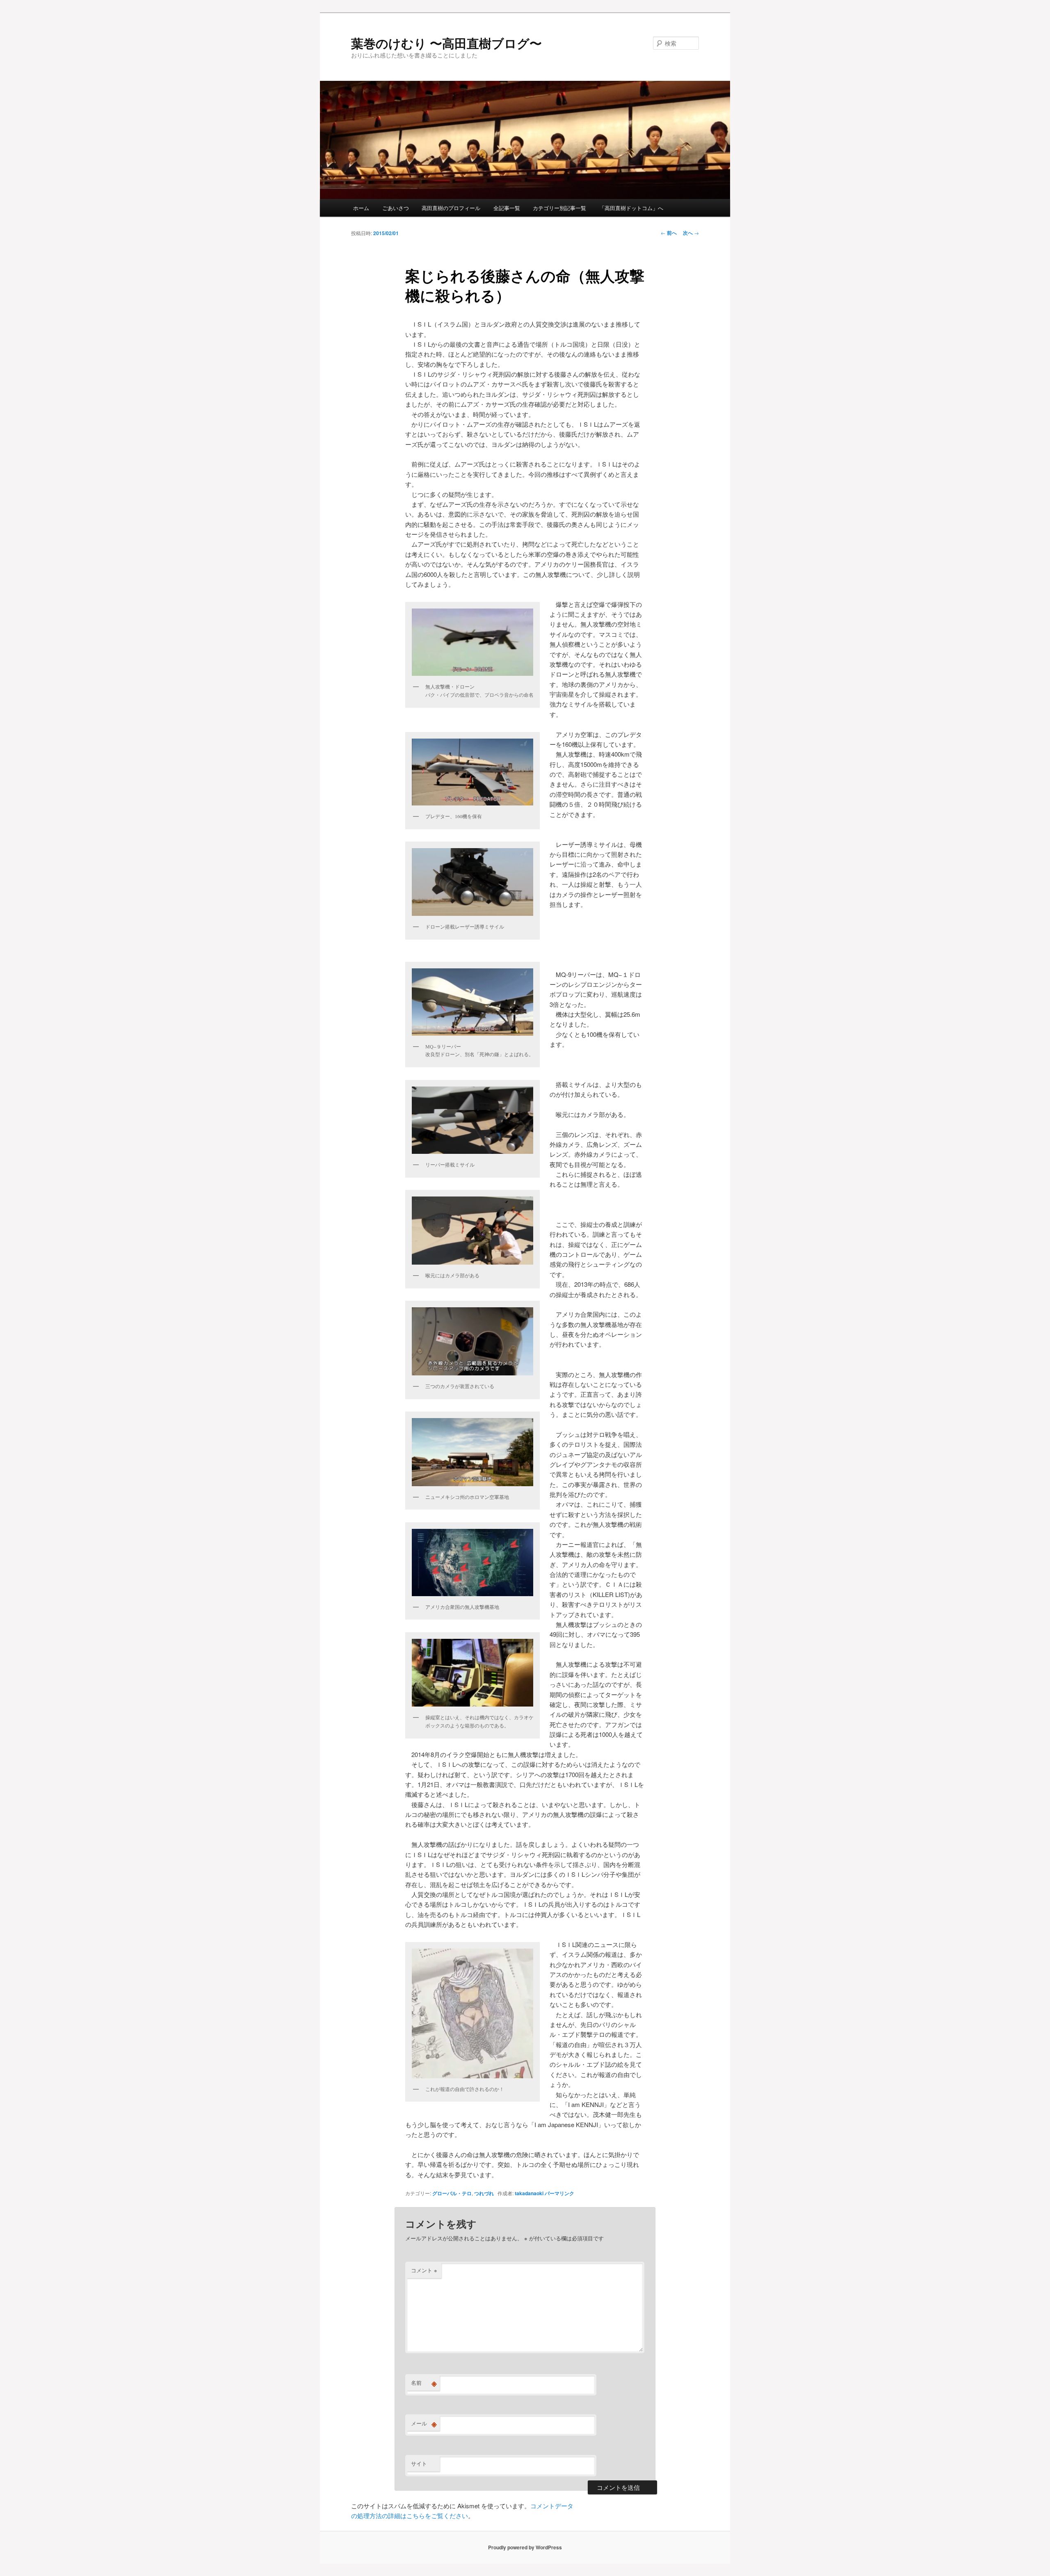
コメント (424, 2270)
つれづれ (484, 2193)
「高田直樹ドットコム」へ (631, 208)
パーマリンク (559, 2193)
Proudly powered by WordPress (525, 2547)
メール (424, 2423)
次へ (691, 233)
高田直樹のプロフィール (451, 208)
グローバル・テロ (452, 2193)
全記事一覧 (507, 208)
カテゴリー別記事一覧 (559, 208)
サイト (419, 2463)
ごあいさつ (396, 208)
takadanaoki (529, 2193)
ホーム (361, 208)
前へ (669, 233)
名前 (424, 2383)
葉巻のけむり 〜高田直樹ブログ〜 (446, 43)
